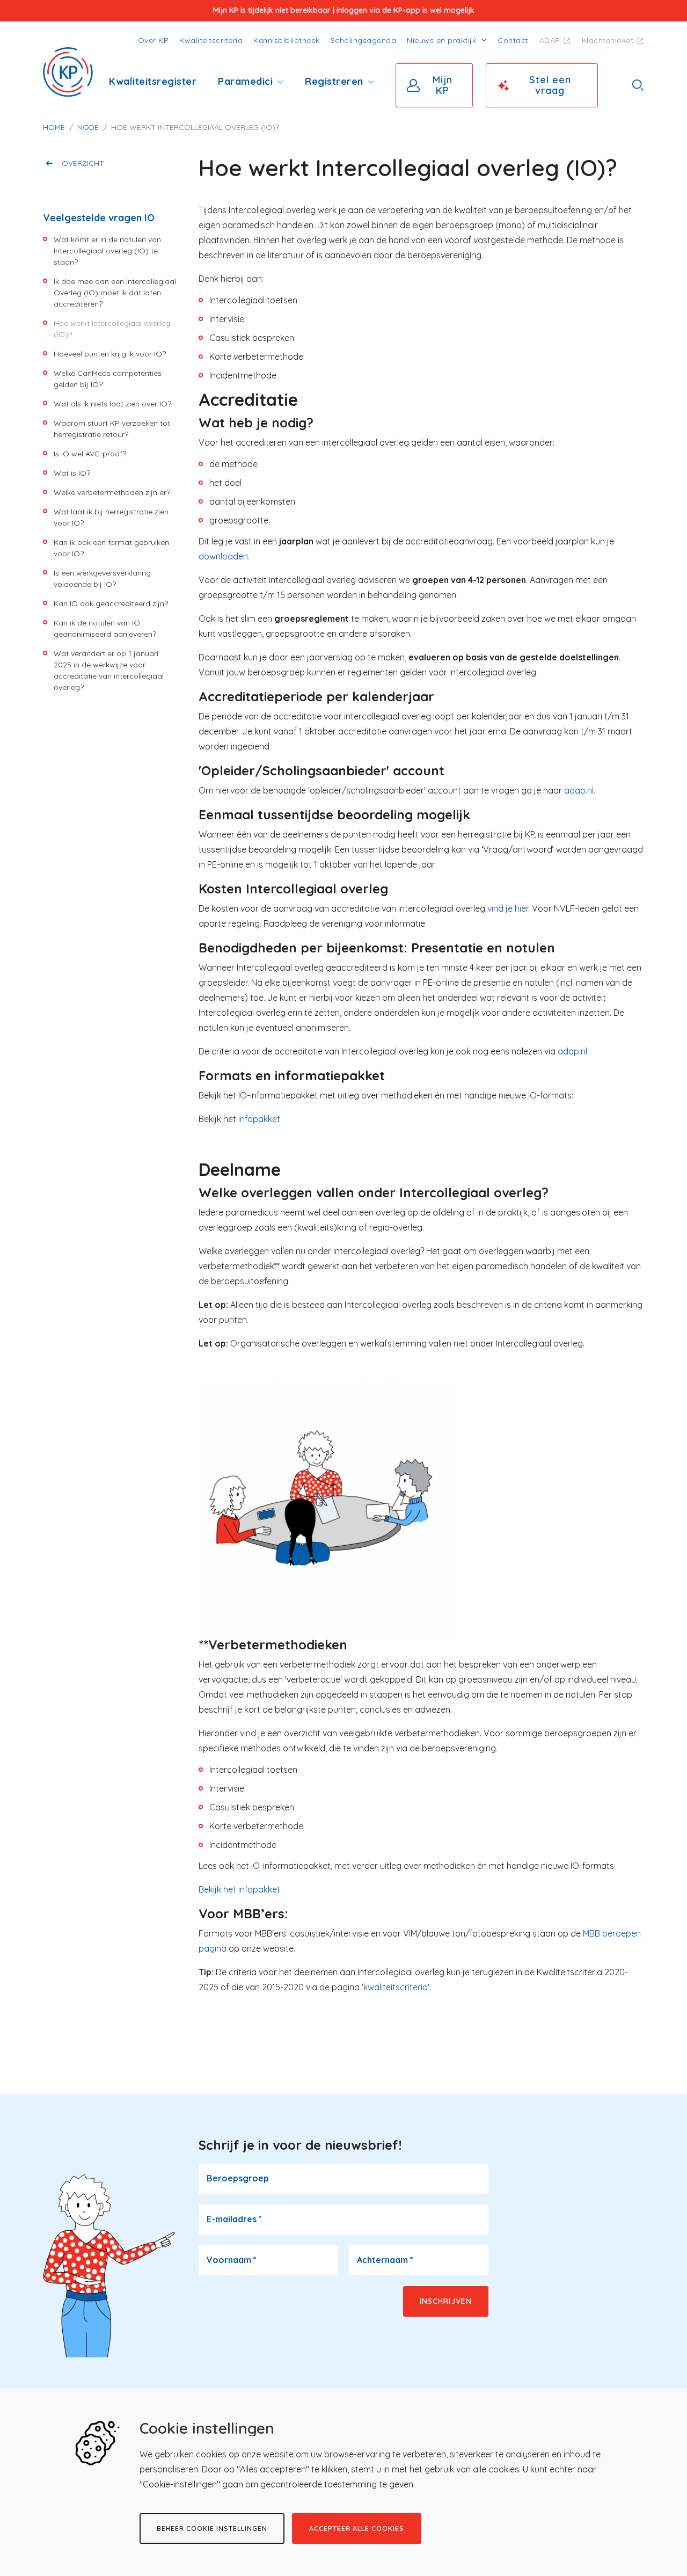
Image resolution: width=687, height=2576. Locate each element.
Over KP (154, 40)
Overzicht (83, 163)
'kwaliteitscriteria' (396, 1987)
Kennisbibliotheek (287, 40)
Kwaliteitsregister (153, 81)
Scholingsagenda (364, 40)
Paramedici (245, 81)
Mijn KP (443, 85)
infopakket (259, 1119)
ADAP (550, 40)
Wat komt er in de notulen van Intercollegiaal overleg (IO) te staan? (107, 251)
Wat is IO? (72, 473)
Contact (513, 40)
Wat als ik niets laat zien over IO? (112, 404)
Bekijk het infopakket (239, 1889)
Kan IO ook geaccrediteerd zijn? (111, 603)
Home (54, 127)
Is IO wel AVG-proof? (90, 454)
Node (88, 127)
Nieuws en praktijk (441, 40)
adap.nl (579, 790)
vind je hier (508, 908)
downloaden (223, 556)
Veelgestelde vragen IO (99, 218)
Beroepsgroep (238, 2178)
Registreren (334, 81)
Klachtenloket (608, 40)
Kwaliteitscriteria (211, 40)
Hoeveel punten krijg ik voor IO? (110, 354)
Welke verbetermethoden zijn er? (112, 492)
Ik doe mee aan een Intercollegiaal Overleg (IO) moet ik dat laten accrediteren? (115, 293)
